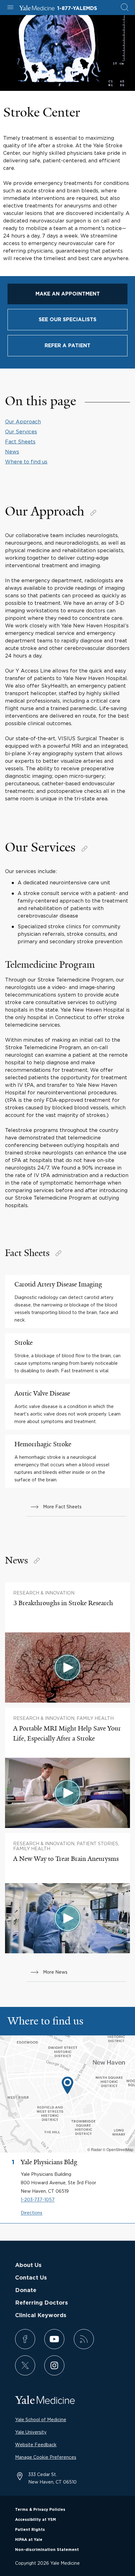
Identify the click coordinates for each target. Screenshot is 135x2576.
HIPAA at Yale (29, 2540)
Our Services (21, 432)
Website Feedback (36, 2445)
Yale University (31, 2432)
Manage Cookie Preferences (46, 2457)
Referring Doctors (41, 2303)
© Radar (94, 2149)
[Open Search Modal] (125, 8)
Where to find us (26, 462)
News (12, 452)
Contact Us (31, 2278)
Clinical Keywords (41, 2316)
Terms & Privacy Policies (40, 2510)
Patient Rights (30, 2530)
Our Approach (23, 421)
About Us (28, 2265)
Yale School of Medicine (41, 2419)
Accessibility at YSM (35, 2520)
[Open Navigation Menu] (10, 8)
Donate (26, 2291)
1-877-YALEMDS (77, 8)
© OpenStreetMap (118, 2149)
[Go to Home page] (37, 9)
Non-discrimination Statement (47, 2550)
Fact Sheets (20, 442)
